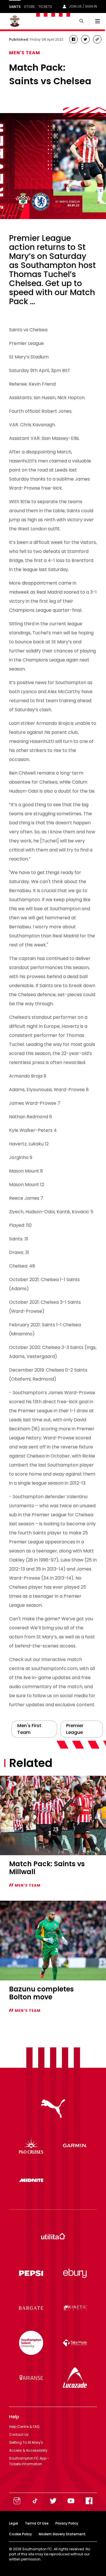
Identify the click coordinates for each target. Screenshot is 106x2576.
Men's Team (25, 53)
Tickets (45, 7)
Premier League (75, 1729)
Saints (15, 7)
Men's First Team (29, 1729)
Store (29, 7)
